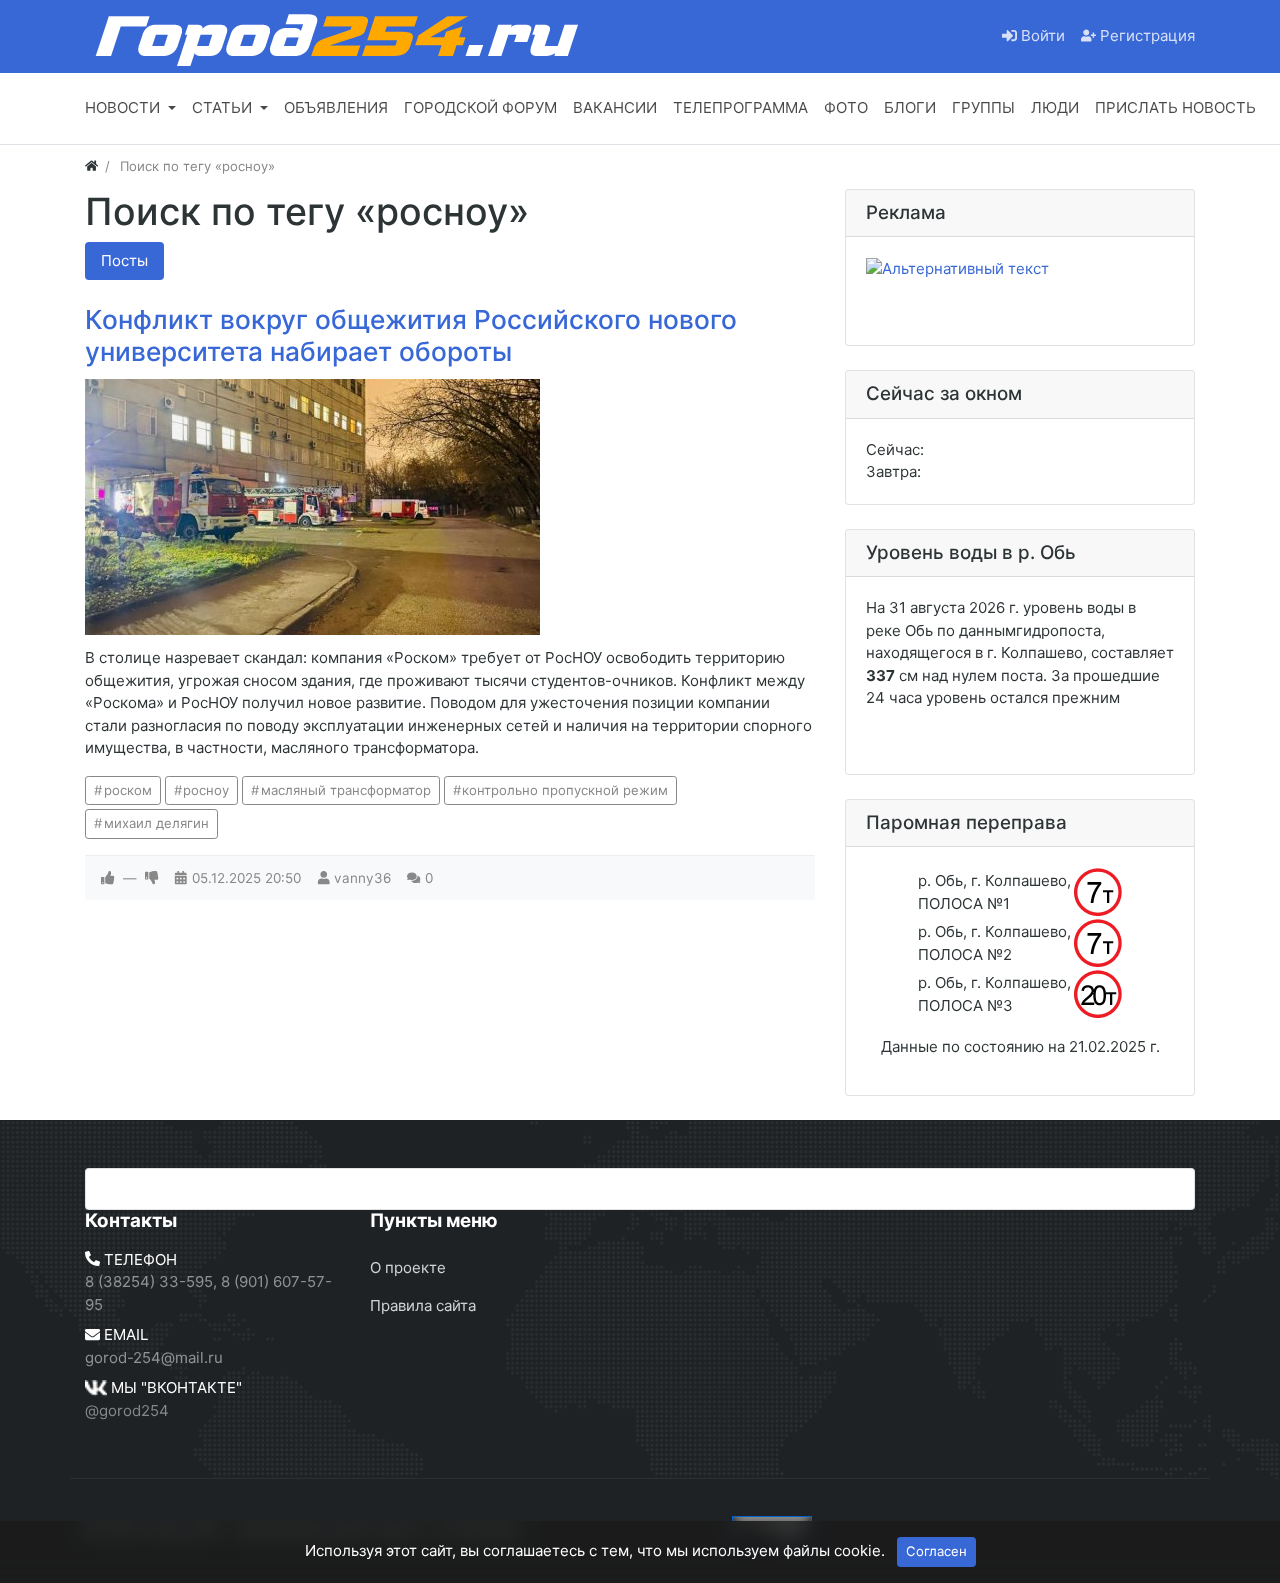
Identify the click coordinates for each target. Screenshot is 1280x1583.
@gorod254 (127, 1410)
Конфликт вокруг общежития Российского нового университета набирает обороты (411, 335)
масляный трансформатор (346, 790)
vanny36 (362, 878)
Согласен (936, 1551)
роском (128, 790)
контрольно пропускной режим (565, 790)
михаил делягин (156, 823)
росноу (206, 790)
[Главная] (91, 166)
